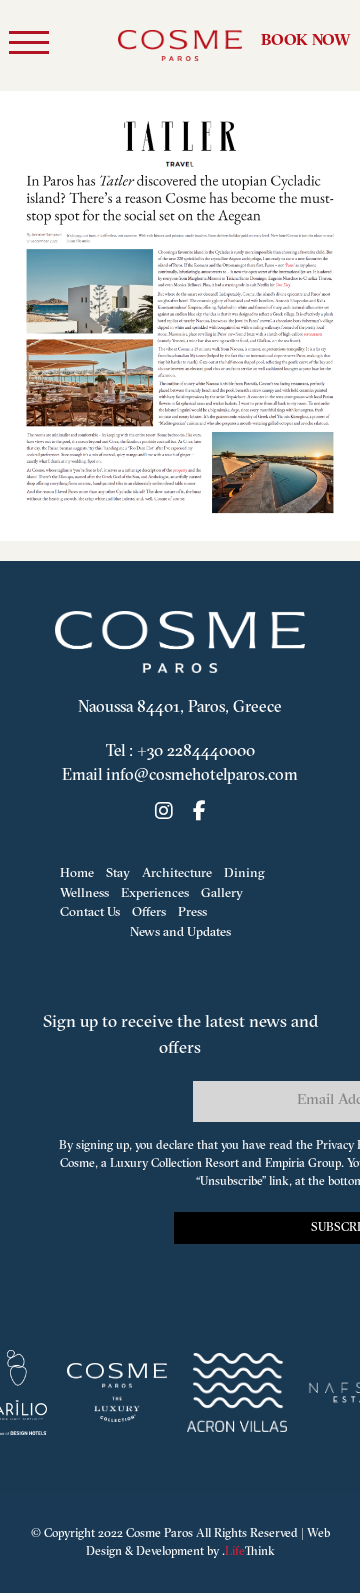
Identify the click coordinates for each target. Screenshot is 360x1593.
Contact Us (90, 912)
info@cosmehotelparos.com (202, 776)
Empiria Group (303, 1164)
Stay (118, 873)
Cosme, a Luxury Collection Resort (149, 1164)
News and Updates (180, 932)
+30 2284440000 (196, 752)
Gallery (222, 893)
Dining (244, 873)
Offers (149, 912)
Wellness (84, 893)
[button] (29, 46)
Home (77, 873)
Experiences (155, 893)
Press (192, 912)
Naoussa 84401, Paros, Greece (180, 708)
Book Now (306, 41)
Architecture (177, 873)
